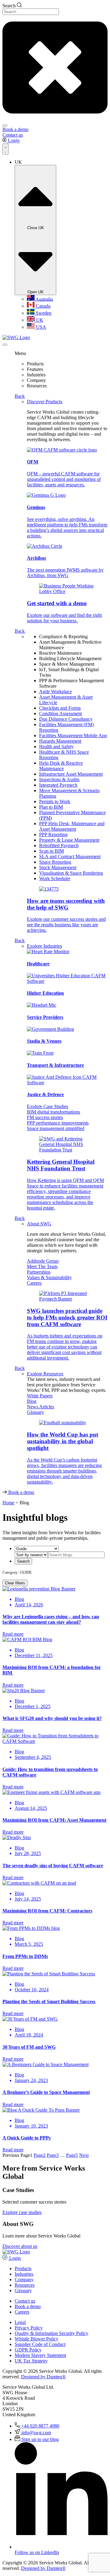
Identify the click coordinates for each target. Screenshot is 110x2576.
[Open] (5, 345)
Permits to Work (55, 801)
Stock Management (58, 867)
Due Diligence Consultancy (66, 719)
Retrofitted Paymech (59, 845)
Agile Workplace (55, 692)
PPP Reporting (53, 834)
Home (8, 1503)
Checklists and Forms (60, 708)
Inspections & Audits (59, 779)
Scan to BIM (51, 851)
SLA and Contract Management (70, 856)
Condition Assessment (61, 714)
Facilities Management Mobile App (73, 735)
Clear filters (15, 1583)
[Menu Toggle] (5, 149)
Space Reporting (55, 862)
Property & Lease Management (69, 840)
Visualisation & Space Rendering (71, 873)
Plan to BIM (51, 807)
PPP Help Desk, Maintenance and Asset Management (72, 826)
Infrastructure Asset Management (71, 774)
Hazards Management (60, 741)
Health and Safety (56, 746)
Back (20, 396)
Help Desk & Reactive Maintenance (61, 766)
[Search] (5, 126)
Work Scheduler (55, 878)
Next (84, 2155)
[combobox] (31, 12)
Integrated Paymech (58, 785)
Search (23, 1561)
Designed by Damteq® (43, 2377)
